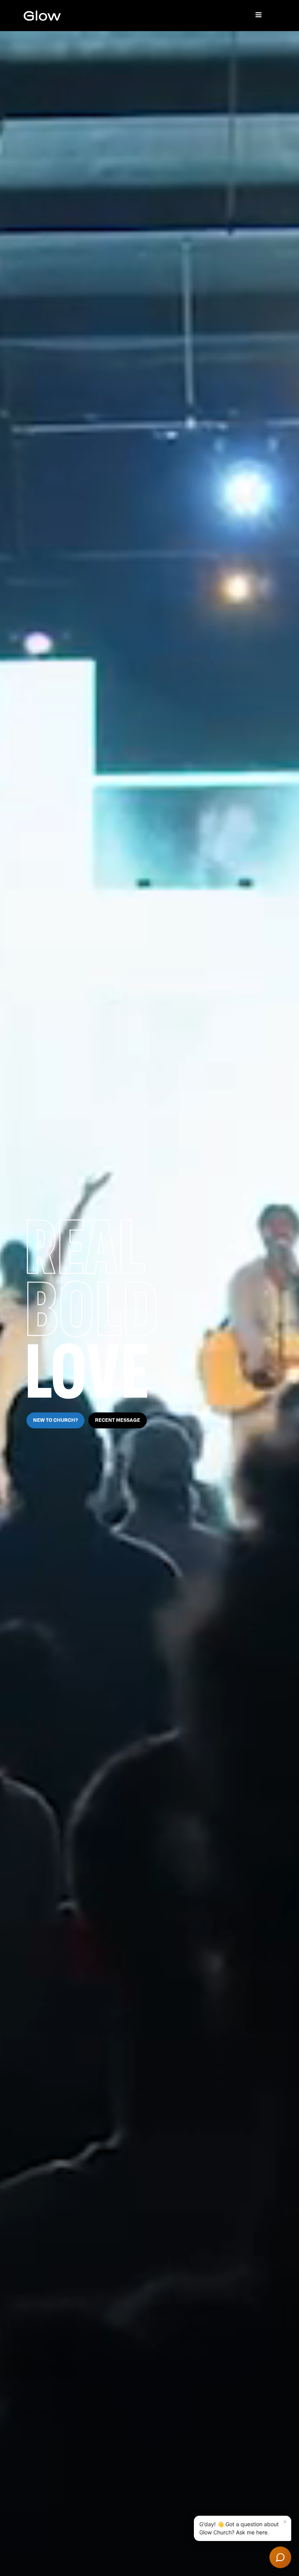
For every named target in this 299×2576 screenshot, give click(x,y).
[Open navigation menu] (259, 16)
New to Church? (55, 1420)
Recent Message (118, 1420)
